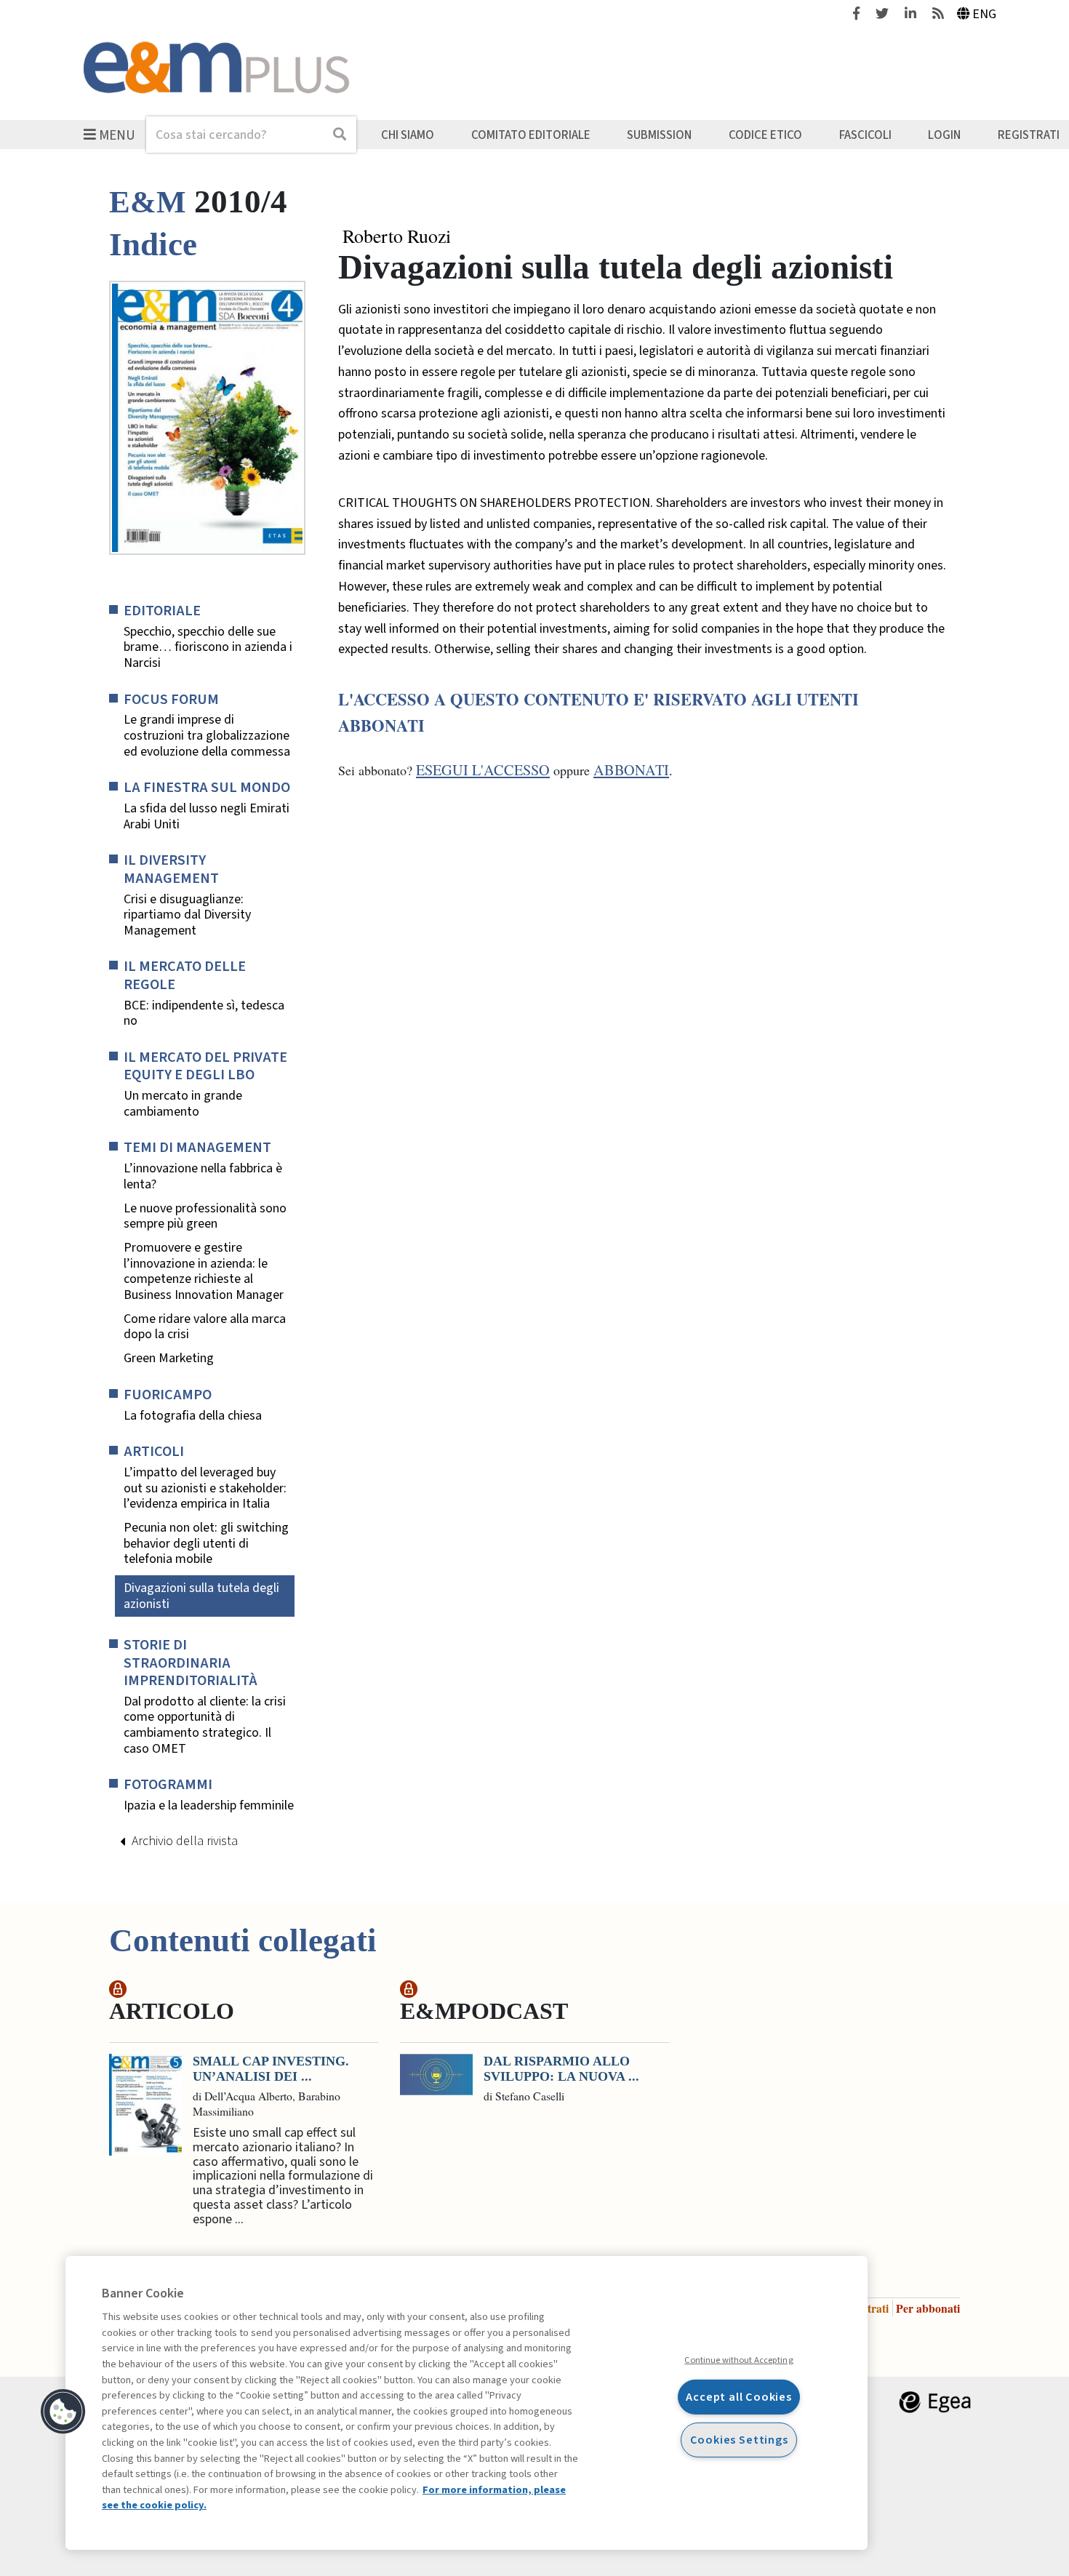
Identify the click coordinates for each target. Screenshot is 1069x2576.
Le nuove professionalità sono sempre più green (205, 1216)
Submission (659, 135)
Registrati (1029, 135)
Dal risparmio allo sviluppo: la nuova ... (561, 2069)
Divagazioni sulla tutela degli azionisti (201, 1596)
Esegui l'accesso (483, 770)
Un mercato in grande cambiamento (183, 1104)
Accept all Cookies (739, 2397)
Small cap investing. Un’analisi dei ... (271, 2069)
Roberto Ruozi (397, 236)
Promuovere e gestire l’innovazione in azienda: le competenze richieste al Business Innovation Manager (204, 1271)
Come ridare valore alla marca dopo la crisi (205, 1327)
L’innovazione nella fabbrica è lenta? (203, 1176)
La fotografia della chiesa (193, 1416)
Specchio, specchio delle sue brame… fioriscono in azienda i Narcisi (208, 648)
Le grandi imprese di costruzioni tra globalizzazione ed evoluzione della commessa (207, 736)
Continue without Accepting (738, 2360)
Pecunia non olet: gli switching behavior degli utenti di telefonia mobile (206, 1544)
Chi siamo (408, 135)
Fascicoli (865, 135)
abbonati (631, 770)
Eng (984, 14)
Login (944, 135)
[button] (63, 2412)
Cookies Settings (739, 2440)
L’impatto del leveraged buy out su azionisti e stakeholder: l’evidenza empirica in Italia (205, 1488)
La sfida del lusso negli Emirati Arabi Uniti (207, 816)
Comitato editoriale (531, 135)
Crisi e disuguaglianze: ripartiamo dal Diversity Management (187, 915)
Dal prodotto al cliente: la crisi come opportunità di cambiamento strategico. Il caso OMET (205, 1725)
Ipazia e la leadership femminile (209, 1806)
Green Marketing (169, 1359)
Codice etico (765, 135)
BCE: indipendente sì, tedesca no (204, 1013)
